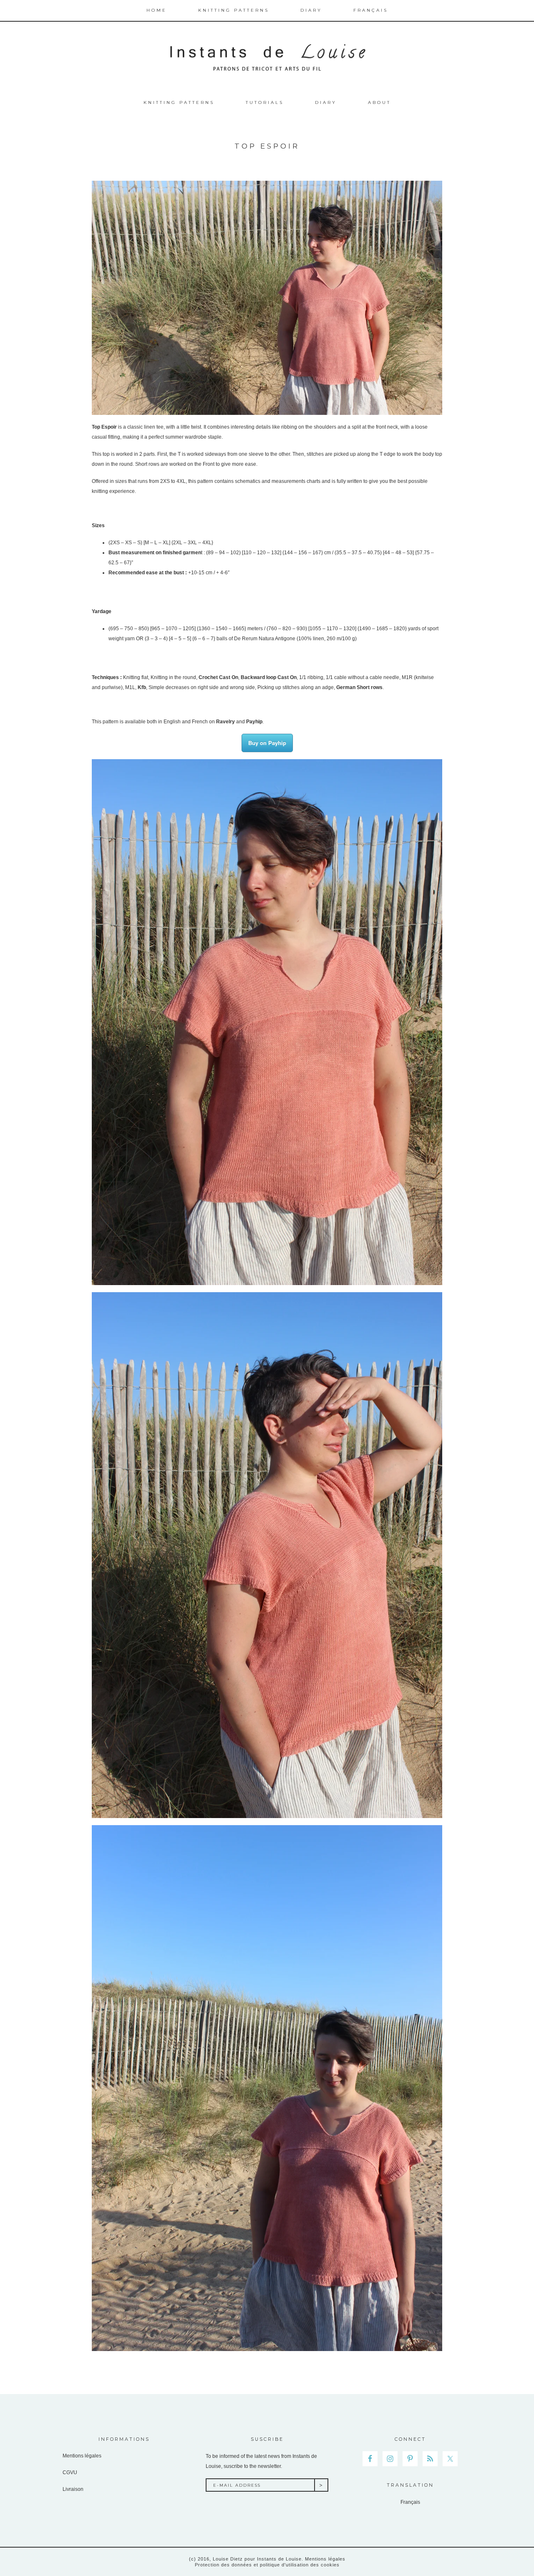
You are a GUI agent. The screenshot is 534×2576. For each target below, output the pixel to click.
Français (410, 2502)
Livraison (73, 2489)
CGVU (70, 2472)
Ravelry (225, 722)
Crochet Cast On (218, 677)
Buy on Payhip (267, 743)
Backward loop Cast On (269, 677)
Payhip (254, 722)
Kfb (142, 687)
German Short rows (359, 687)
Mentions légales (82, 2456)
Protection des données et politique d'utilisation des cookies (267, 2565)
